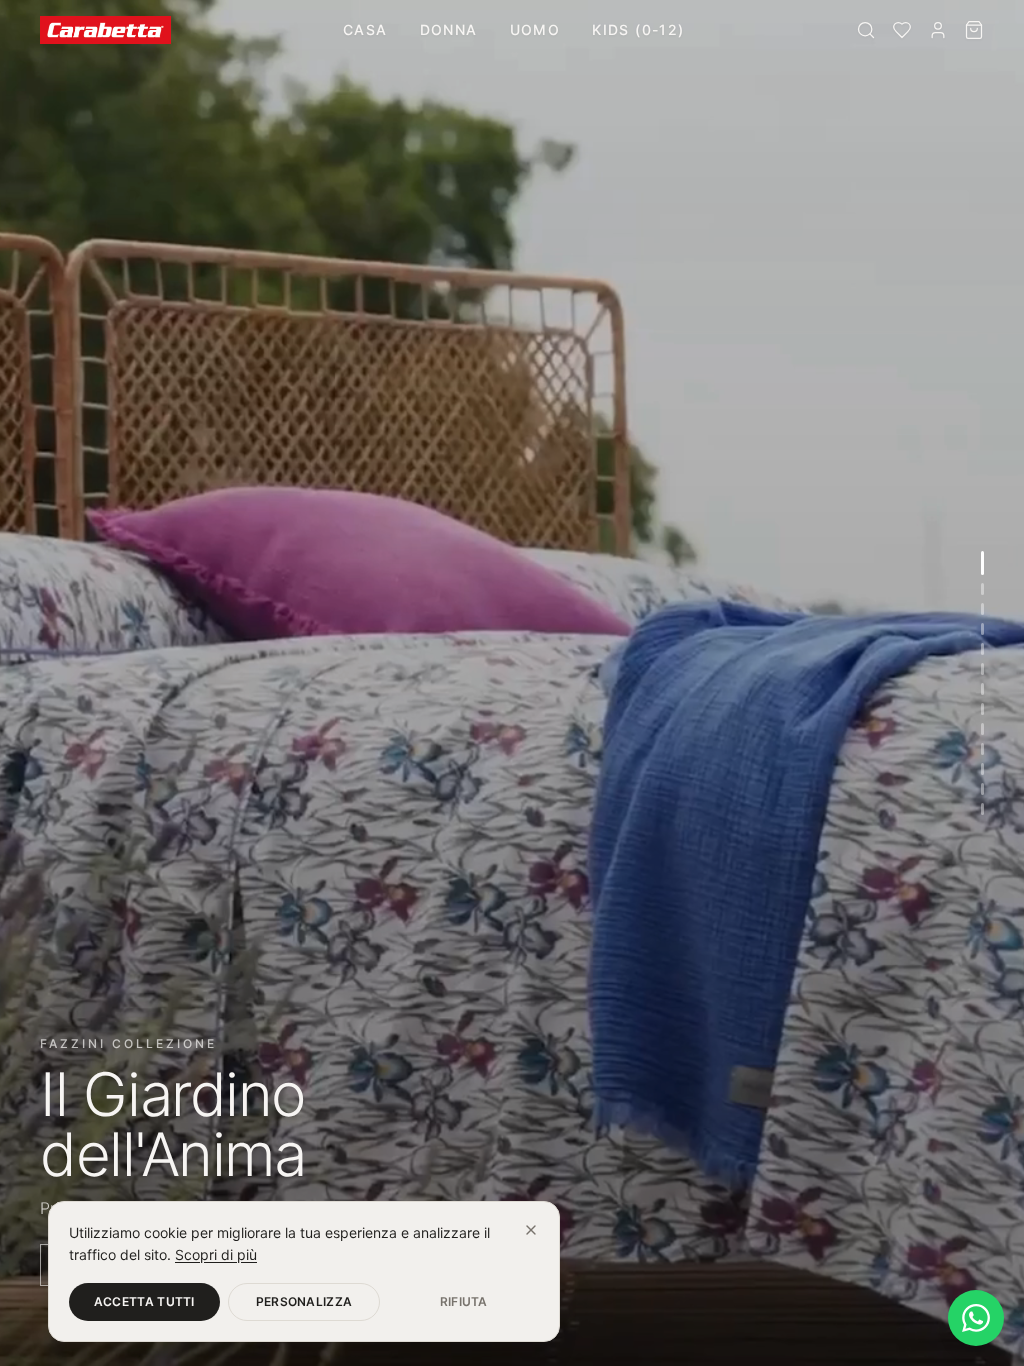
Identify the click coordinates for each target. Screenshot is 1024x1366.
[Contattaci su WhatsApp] (976, 1318)
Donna (449, 29)
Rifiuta (464, 1301)
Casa (365, 29)
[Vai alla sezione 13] (982, 809)
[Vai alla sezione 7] (982, 689)
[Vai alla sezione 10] (982, 749)
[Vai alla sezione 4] (982, 629)
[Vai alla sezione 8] (982, 709)
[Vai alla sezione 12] (982, 789)
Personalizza (304, 1301)
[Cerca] (866, 30)
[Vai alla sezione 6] (982, 669)
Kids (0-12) (638, 29)
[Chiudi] (531, 1230)
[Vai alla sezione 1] (982, 563)
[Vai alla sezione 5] (982, 649)
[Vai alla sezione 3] (982, 609)
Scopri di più (216, 1254)
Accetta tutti (144, 1301)
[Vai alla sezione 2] (982, 589)
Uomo (535, 29)
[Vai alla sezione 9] (982, 729)
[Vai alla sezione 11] (982, 769)
